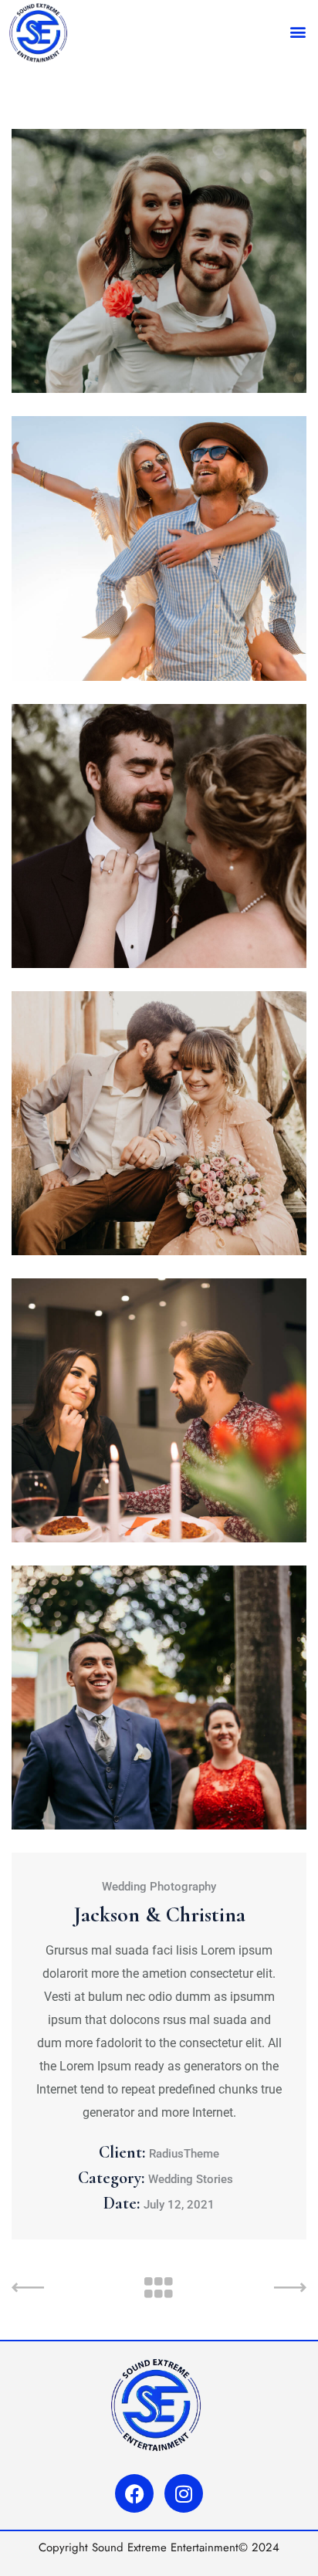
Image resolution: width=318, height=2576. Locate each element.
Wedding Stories (191, 2179)
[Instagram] (184, 2493)
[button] (298, 31)
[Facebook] (134, 2493)
